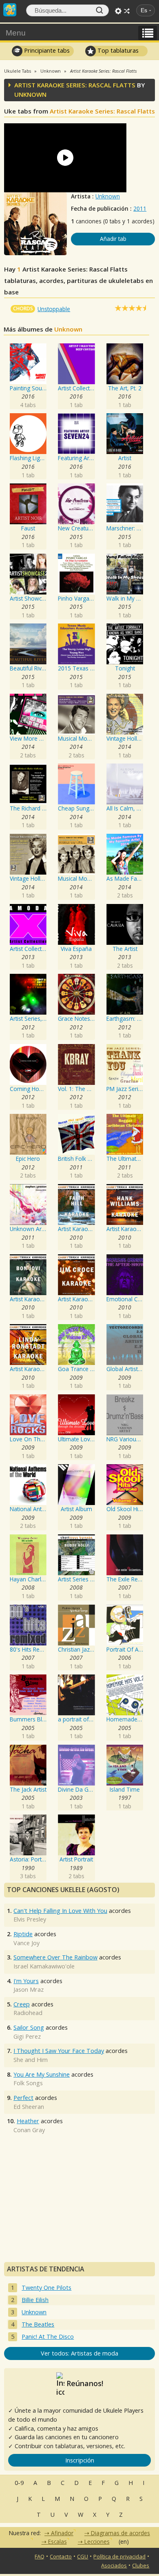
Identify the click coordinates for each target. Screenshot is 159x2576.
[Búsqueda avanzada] (118, 11)
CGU (83, 2556)
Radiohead (28, 2013)
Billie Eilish (35, 2300)
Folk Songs (28, 2083)
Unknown (108, 196)
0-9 (19, 2483)
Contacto (61, 2556)
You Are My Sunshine (42, 2074)
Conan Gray (29, 2130)
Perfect (23, 2098)
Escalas (57, 2541)
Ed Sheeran (29, 2107)
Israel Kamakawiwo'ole (44, 1966)
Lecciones (97, 2541)
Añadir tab (113, 239)
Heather (28, 2121)
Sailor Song (29, 2027)
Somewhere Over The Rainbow (55, 1957)
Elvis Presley (30, 1919)
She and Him (31, 2060)
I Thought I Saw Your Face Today (59, 2051)
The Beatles (38, 2324)
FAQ (40, 2556)
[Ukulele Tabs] (10, 9)
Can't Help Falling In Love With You (60, 1911)
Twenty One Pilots (46, 2288)
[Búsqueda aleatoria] (127, 11)
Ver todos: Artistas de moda (79, 2353)
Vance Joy (26, 1943)
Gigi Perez (27, 2036)
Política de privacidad (119, 2556)
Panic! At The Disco (48, 2337)
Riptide (23, 1934)
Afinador (62, 2533)
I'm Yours (26, 1981)
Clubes (141, 2565)
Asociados (114, 2565)
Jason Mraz (29, 1989)
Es (144, 10)
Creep (22, 2004)
